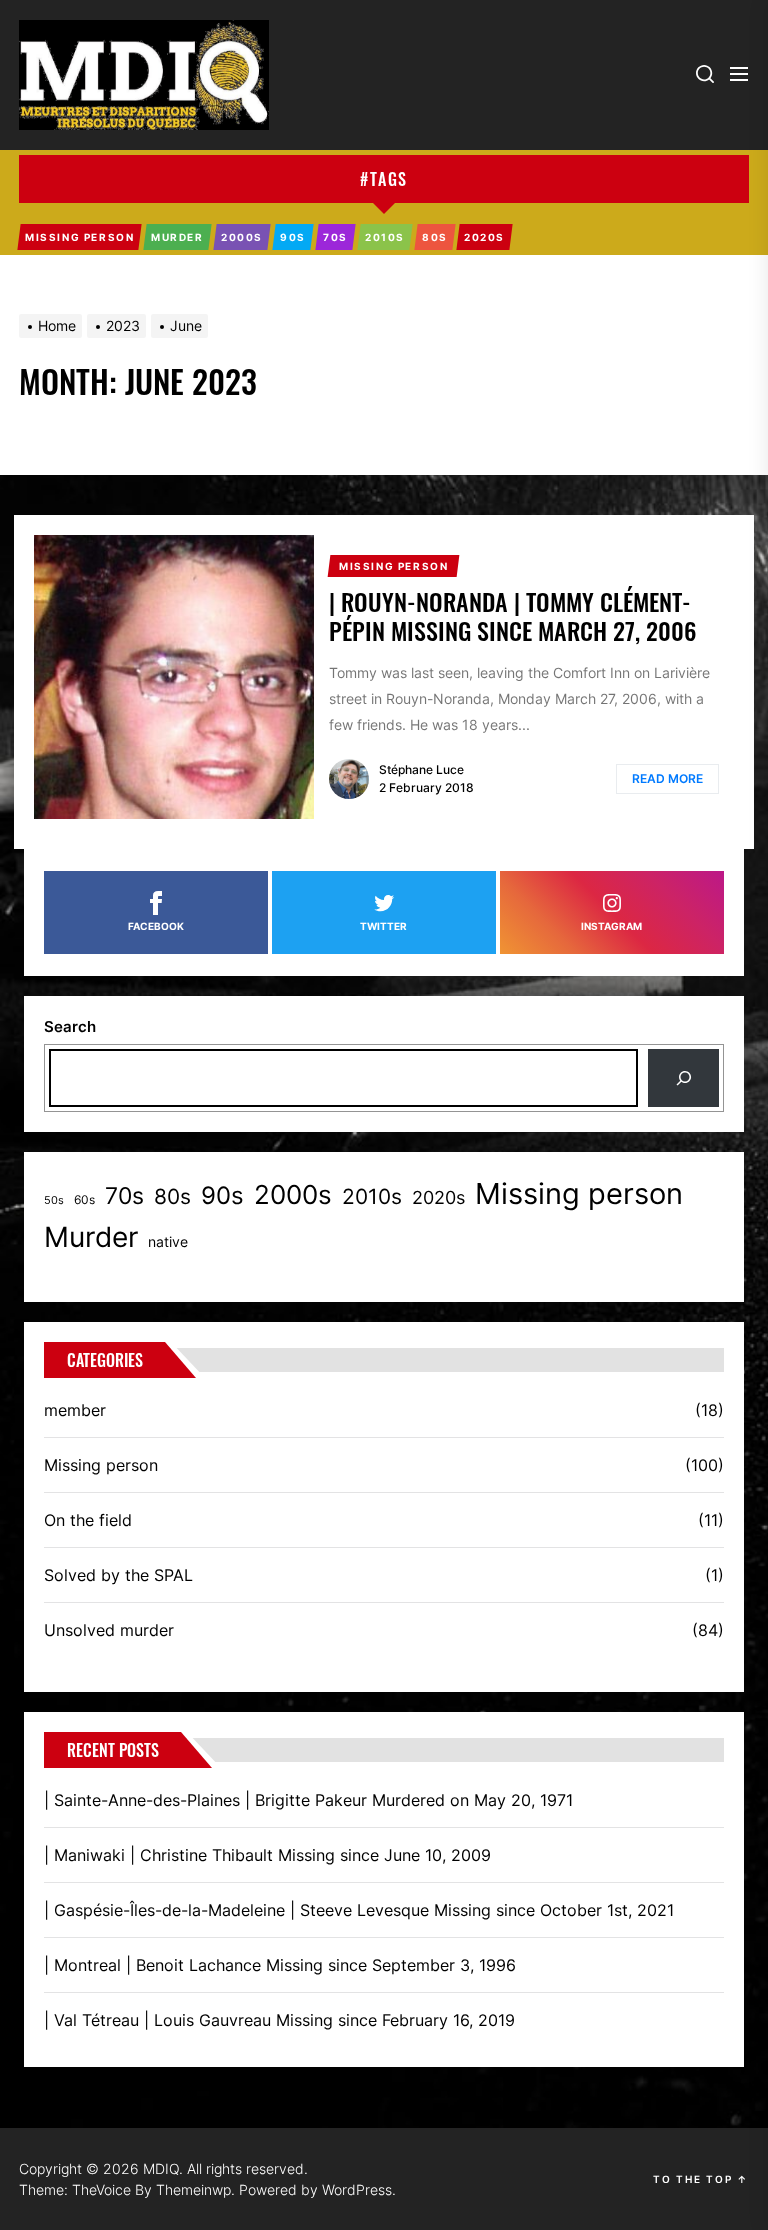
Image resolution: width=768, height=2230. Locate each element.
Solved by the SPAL (118, 1575)
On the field (88, 1520)
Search (70, 1026)
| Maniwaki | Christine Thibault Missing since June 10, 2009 (267, 1855)
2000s (293, 1194)
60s (84, 1199)
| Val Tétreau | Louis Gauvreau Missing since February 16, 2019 (279, 2020)
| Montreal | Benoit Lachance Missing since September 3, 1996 (280, 1965)
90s (222, 1195)
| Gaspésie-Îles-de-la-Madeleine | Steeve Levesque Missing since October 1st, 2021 (359, 1910)
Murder (91, 1237)
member (75, 1410)
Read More (667, 778)
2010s (372, 1196)
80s (172, 1196)
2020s (438, 1197)
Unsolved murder (109, 1630)
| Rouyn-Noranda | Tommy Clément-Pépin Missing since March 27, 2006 (513, 615)
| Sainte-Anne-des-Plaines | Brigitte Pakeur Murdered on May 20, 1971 (308, 1800)
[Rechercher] (683, 1078)
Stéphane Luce (421, 769)
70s (124, 1195)
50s (54, 1200)
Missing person (579, 1193)
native (168, 1241)
